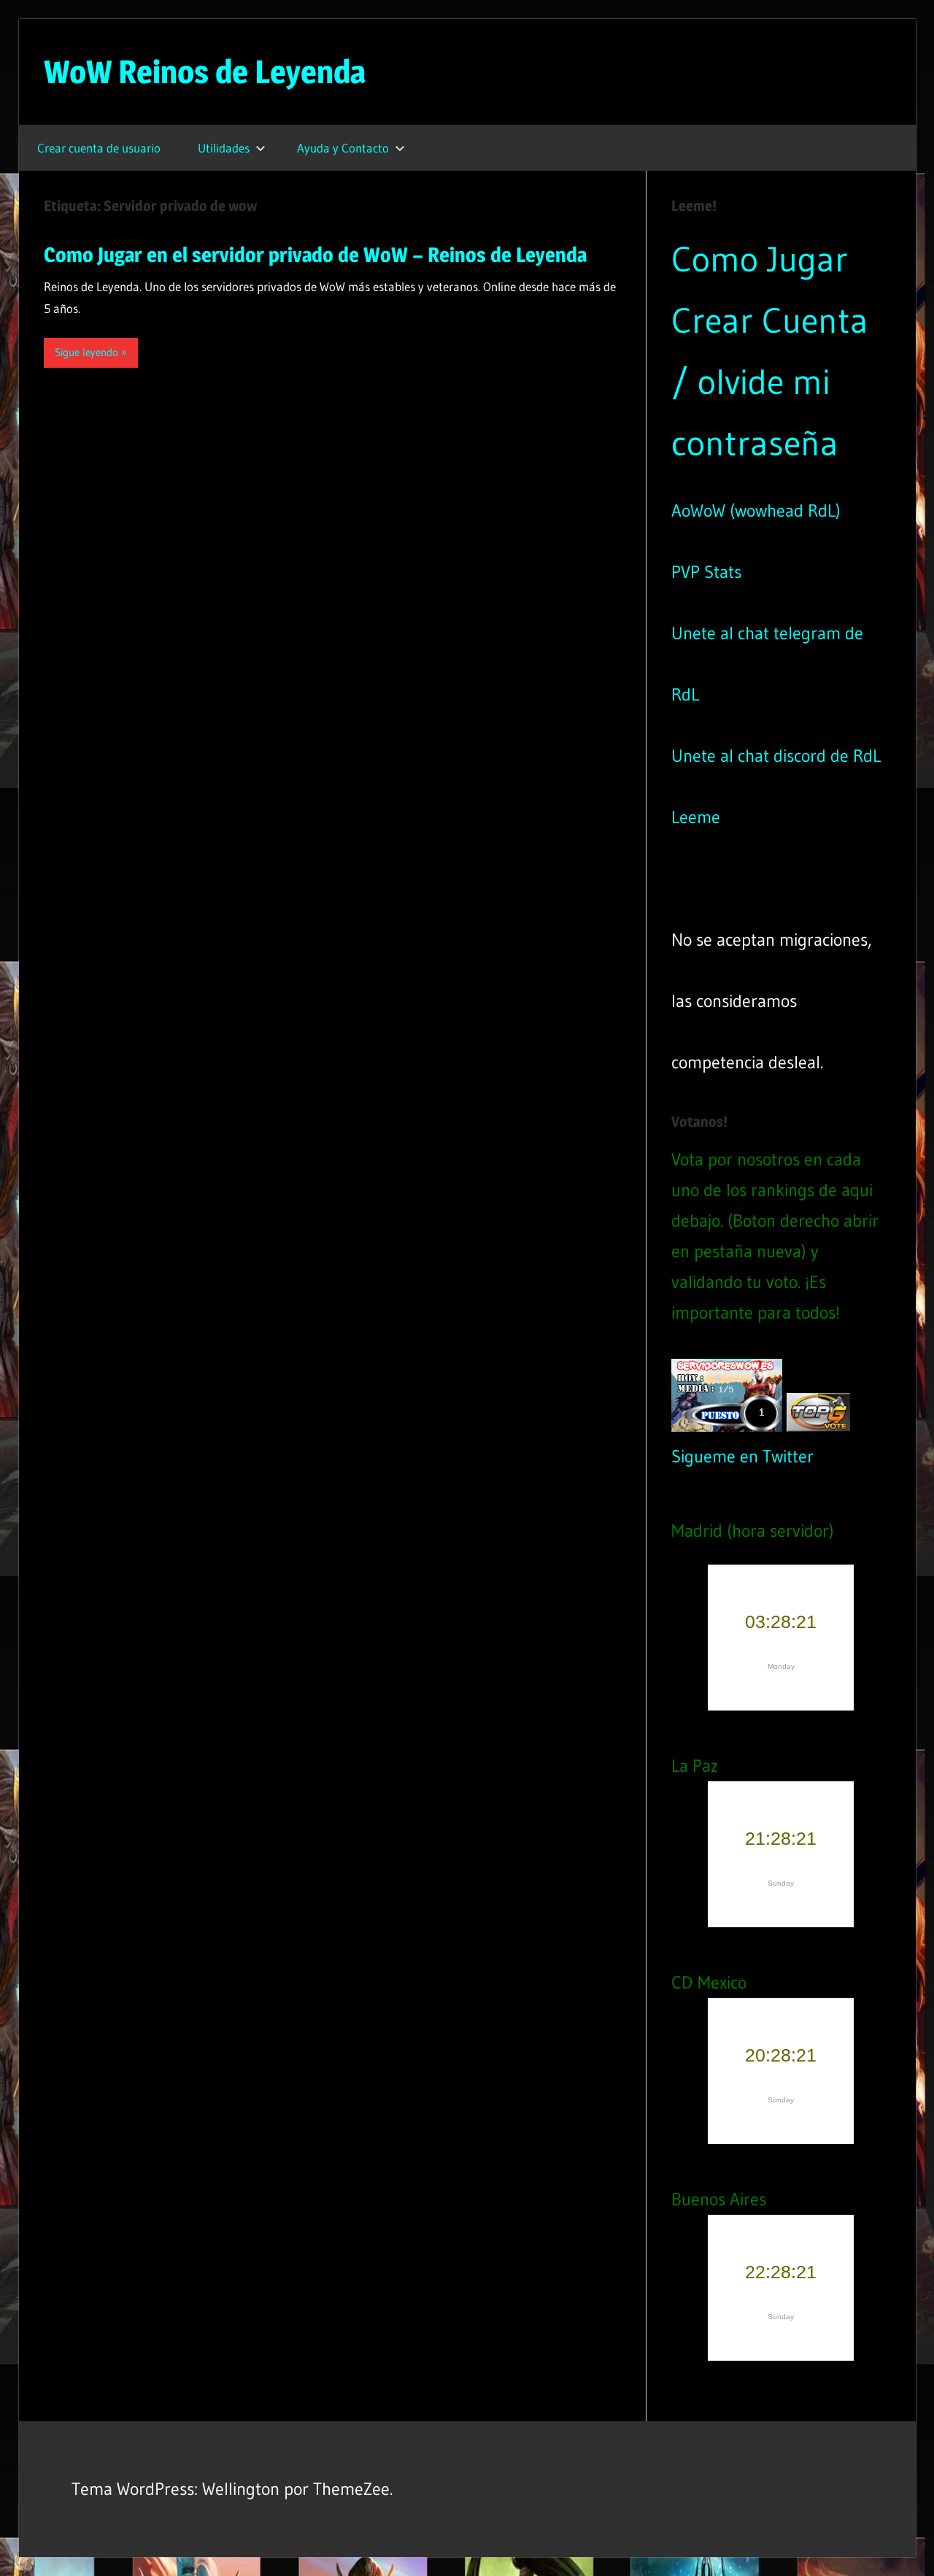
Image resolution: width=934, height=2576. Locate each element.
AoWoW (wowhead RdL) (756, 510)
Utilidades (224, 148)
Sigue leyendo (86, 352)
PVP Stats (706, 572)
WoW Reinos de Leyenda (205, 72)
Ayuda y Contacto (343, 148)
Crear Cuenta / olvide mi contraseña (770, 382)
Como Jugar (760, 259)
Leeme (696, 817)
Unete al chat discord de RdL (776, 756)
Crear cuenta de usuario (99, 148)
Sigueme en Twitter (742, 1456)
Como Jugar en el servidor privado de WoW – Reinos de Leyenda (315, 255)
